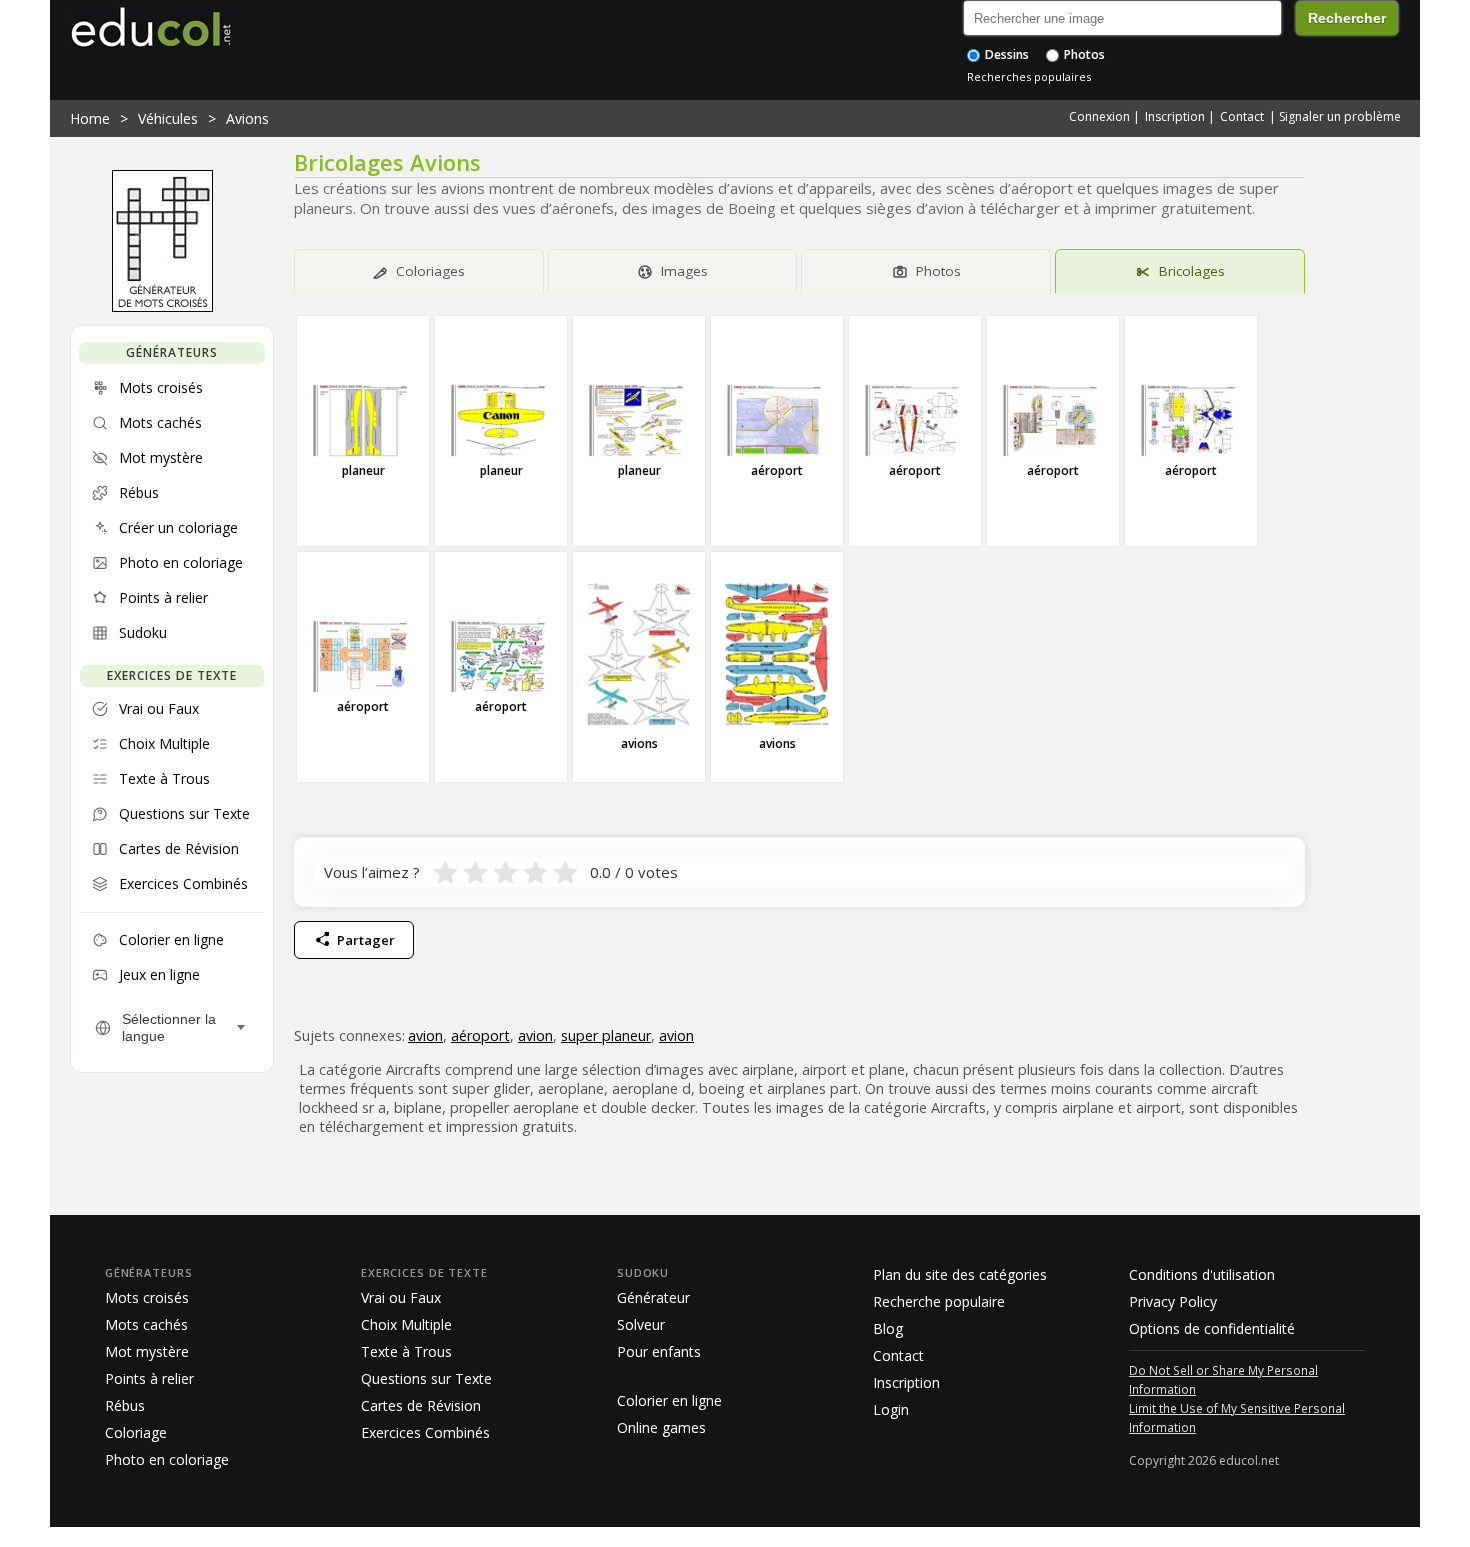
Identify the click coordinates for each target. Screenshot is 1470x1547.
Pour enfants (659, 1351)
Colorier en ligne (669, 1400)
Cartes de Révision (421, 1405)
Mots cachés (146, 1324)
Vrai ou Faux (401, 1297)
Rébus (125, 1405)
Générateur (653, 1297)
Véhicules (168, 118)
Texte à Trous (406, 1351)
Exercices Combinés (425, 1432)
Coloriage (136, 1432)
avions (639, 743)
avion (425, 1035)
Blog (888, 1328)
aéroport (777, 470)
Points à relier (149, 1378)
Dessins (1005, 54)
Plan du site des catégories (960, 1274)
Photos (1083, 54)
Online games (661, 1427)
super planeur (606, 1035)
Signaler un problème (1340, 116)
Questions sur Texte (426, 1378)
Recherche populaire (939, 1301)
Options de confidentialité (1212, 1328)
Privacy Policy (1173, 1301)
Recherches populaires (1029, 76)
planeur (363, 470)
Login (891, 1409)
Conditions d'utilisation (1202, 1274)
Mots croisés (147, 1297)
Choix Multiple (406, 1324)
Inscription (1175, 116)
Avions (247, 118)
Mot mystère (147, 1351)
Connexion (1099, 116)
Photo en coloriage (167, 1459)
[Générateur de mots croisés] (162, 307)
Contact (1242, 116)
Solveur (641, 1324)
